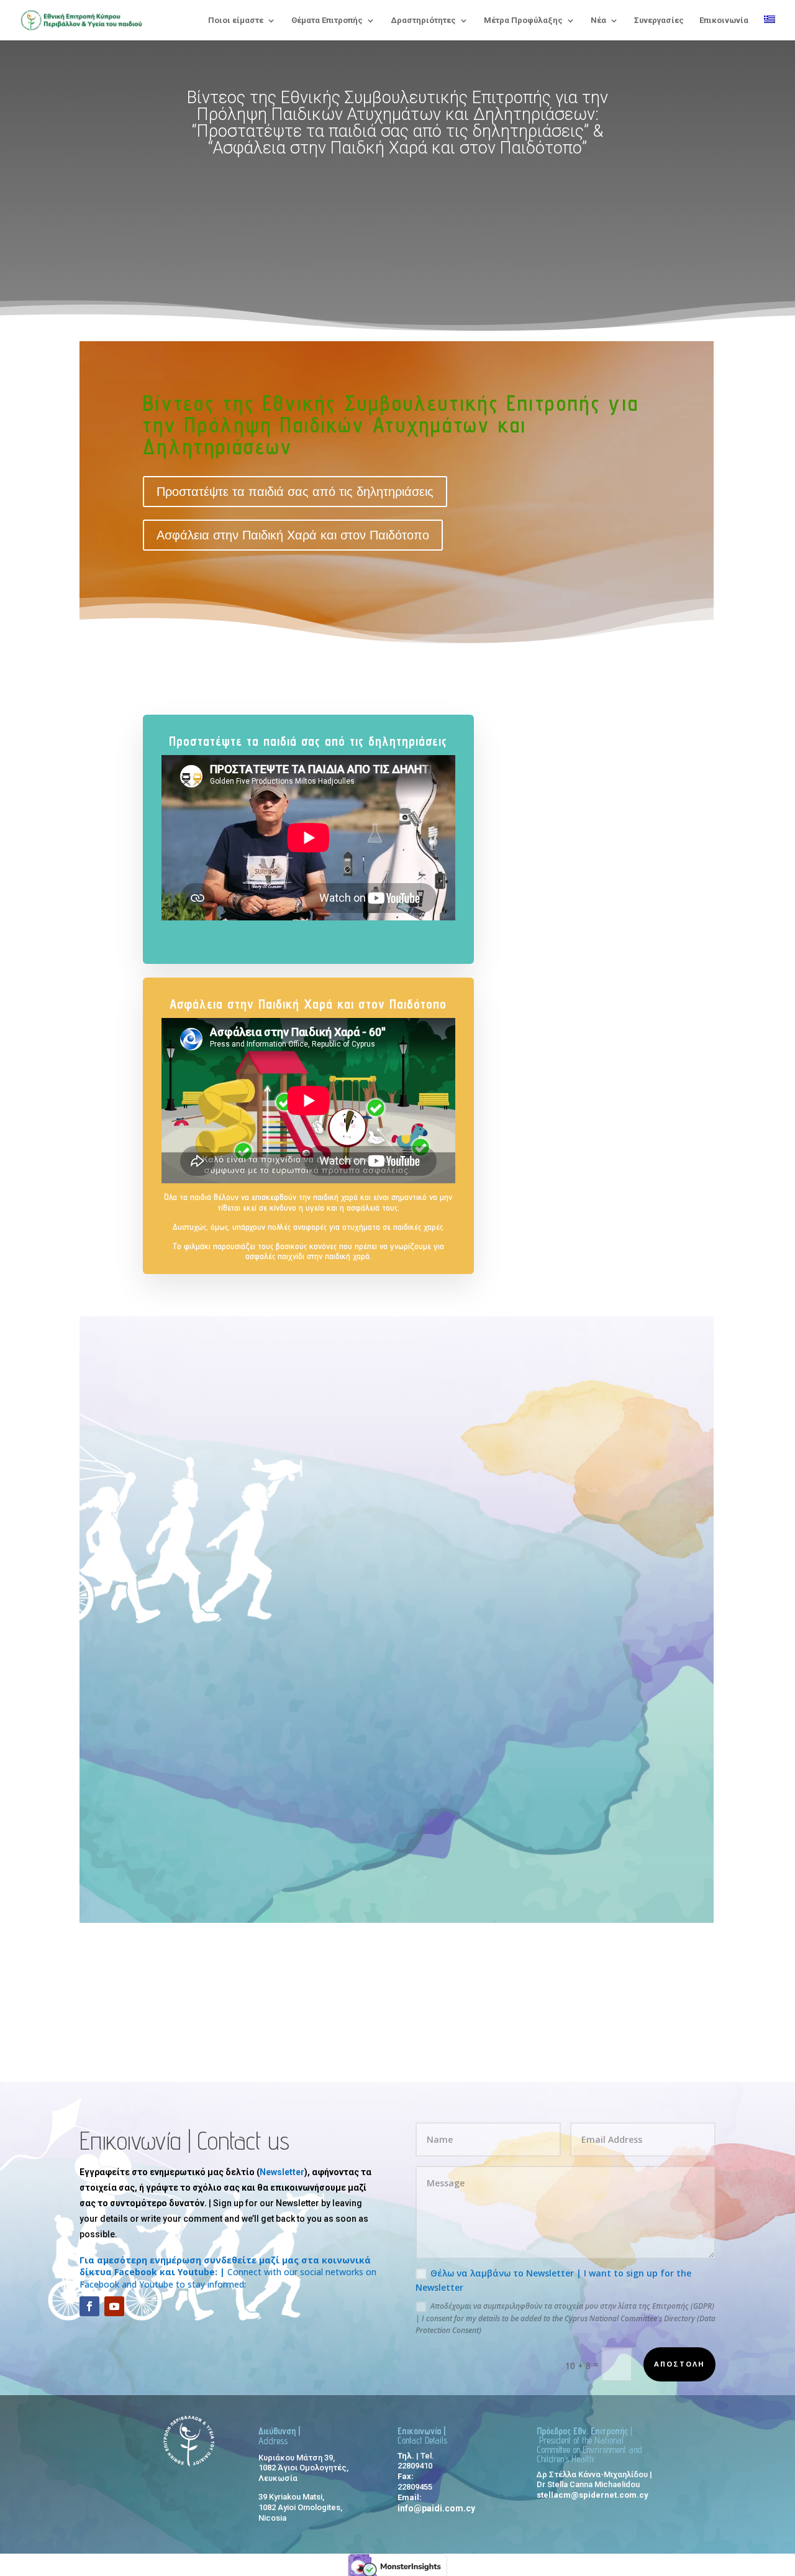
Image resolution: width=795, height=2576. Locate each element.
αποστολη (679, 2364)
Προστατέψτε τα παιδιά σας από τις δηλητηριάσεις (295, 492)
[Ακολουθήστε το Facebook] (89, 2306)
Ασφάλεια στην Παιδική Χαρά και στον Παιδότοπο (293, 535)
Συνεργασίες (659, 21)
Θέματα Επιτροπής (327, 21)
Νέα (598, 21)
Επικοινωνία (724, 21)
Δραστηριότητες (423, 21)
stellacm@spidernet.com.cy (593, 2495)
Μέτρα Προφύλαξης (523, 21)
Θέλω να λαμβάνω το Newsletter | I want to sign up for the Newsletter (553, 2280)
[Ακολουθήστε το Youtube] (114, 2306)
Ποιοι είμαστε (236, 21)
